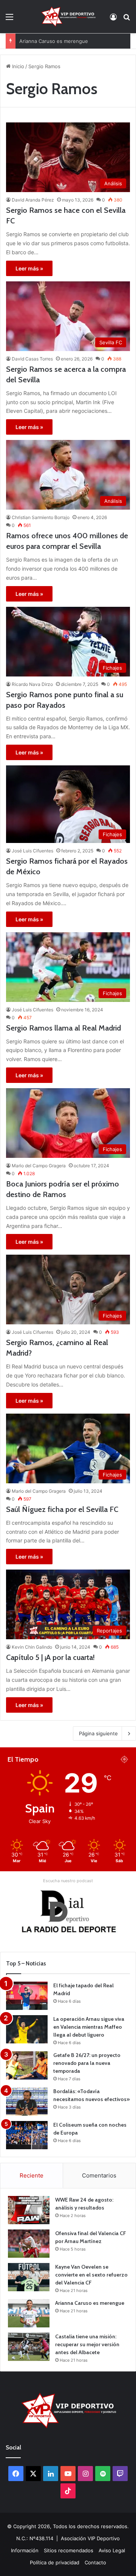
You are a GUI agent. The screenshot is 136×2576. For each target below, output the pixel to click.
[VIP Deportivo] (68, 17)
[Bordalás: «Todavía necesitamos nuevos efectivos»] (27, 2102)
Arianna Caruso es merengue (54, 41)
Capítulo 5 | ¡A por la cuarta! (50, 1657)
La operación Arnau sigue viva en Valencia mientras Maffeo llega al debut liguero (89, 2027)
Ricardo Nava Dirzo (32, 684)
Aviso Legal (112, 2550)
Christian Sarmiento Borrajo (41, 517)
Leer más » (29, 268)
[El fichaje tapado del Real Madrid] (27, 1996)
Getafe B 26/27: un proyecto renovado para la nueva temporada (87, 2063)
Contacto (95, 2562)
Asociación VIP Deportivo (90, 2538)
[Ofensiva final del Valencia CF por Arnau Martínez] (29, 2244)
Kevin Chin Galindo (32, 1647)
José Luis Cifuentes (32, 851)
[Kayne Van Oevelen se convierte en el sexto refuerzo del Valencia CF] (29, 2277)
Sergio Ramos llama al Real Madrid (63, 1028)
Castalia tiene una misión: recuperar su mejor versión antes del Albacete (87, 2344)
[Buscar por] (127, 19)
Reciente (32, 2175)
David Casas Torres (32, 359)
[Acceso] (113, 19)
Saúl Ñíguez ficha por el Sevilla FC (62, 1509)
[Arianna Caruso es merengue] (29, 2313)
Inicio (17, 66)
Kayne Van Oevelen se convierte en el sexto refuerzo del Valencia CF (91, 2275)
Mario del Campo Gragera (39, 1166)
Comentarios (99, 2175)
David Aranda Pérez (33, 200)
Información (25, 2550)
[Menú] (9, 19)
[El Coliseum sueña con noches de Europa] (27, 2135)
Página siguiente (98, 1733)
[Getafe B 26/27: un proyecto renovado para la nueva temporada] (27, 2065)
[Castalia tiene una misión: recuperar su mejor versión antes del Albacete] (29, 2347)
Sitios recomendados (69, 2550)
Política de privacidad (55, 2562)
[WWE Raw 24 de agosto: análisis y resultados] (29, 2210)
